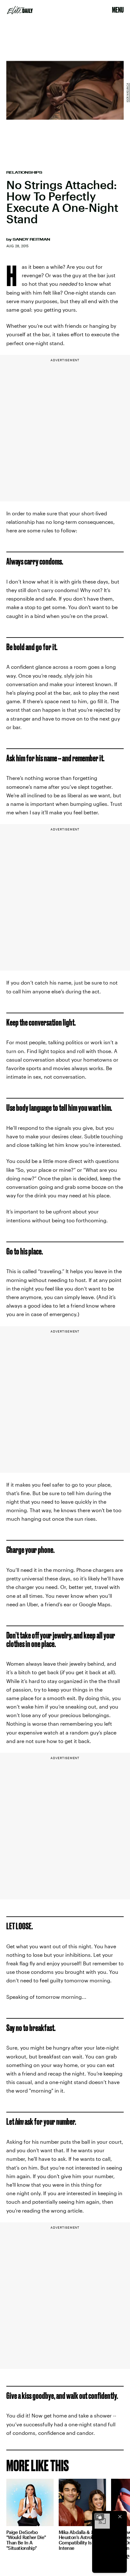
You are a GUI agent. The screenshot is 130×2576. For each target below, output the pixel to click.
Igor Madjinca (127, 92)
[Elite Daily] (20, 10)
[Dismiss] (120, 2517)
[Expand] (99, 2517)
